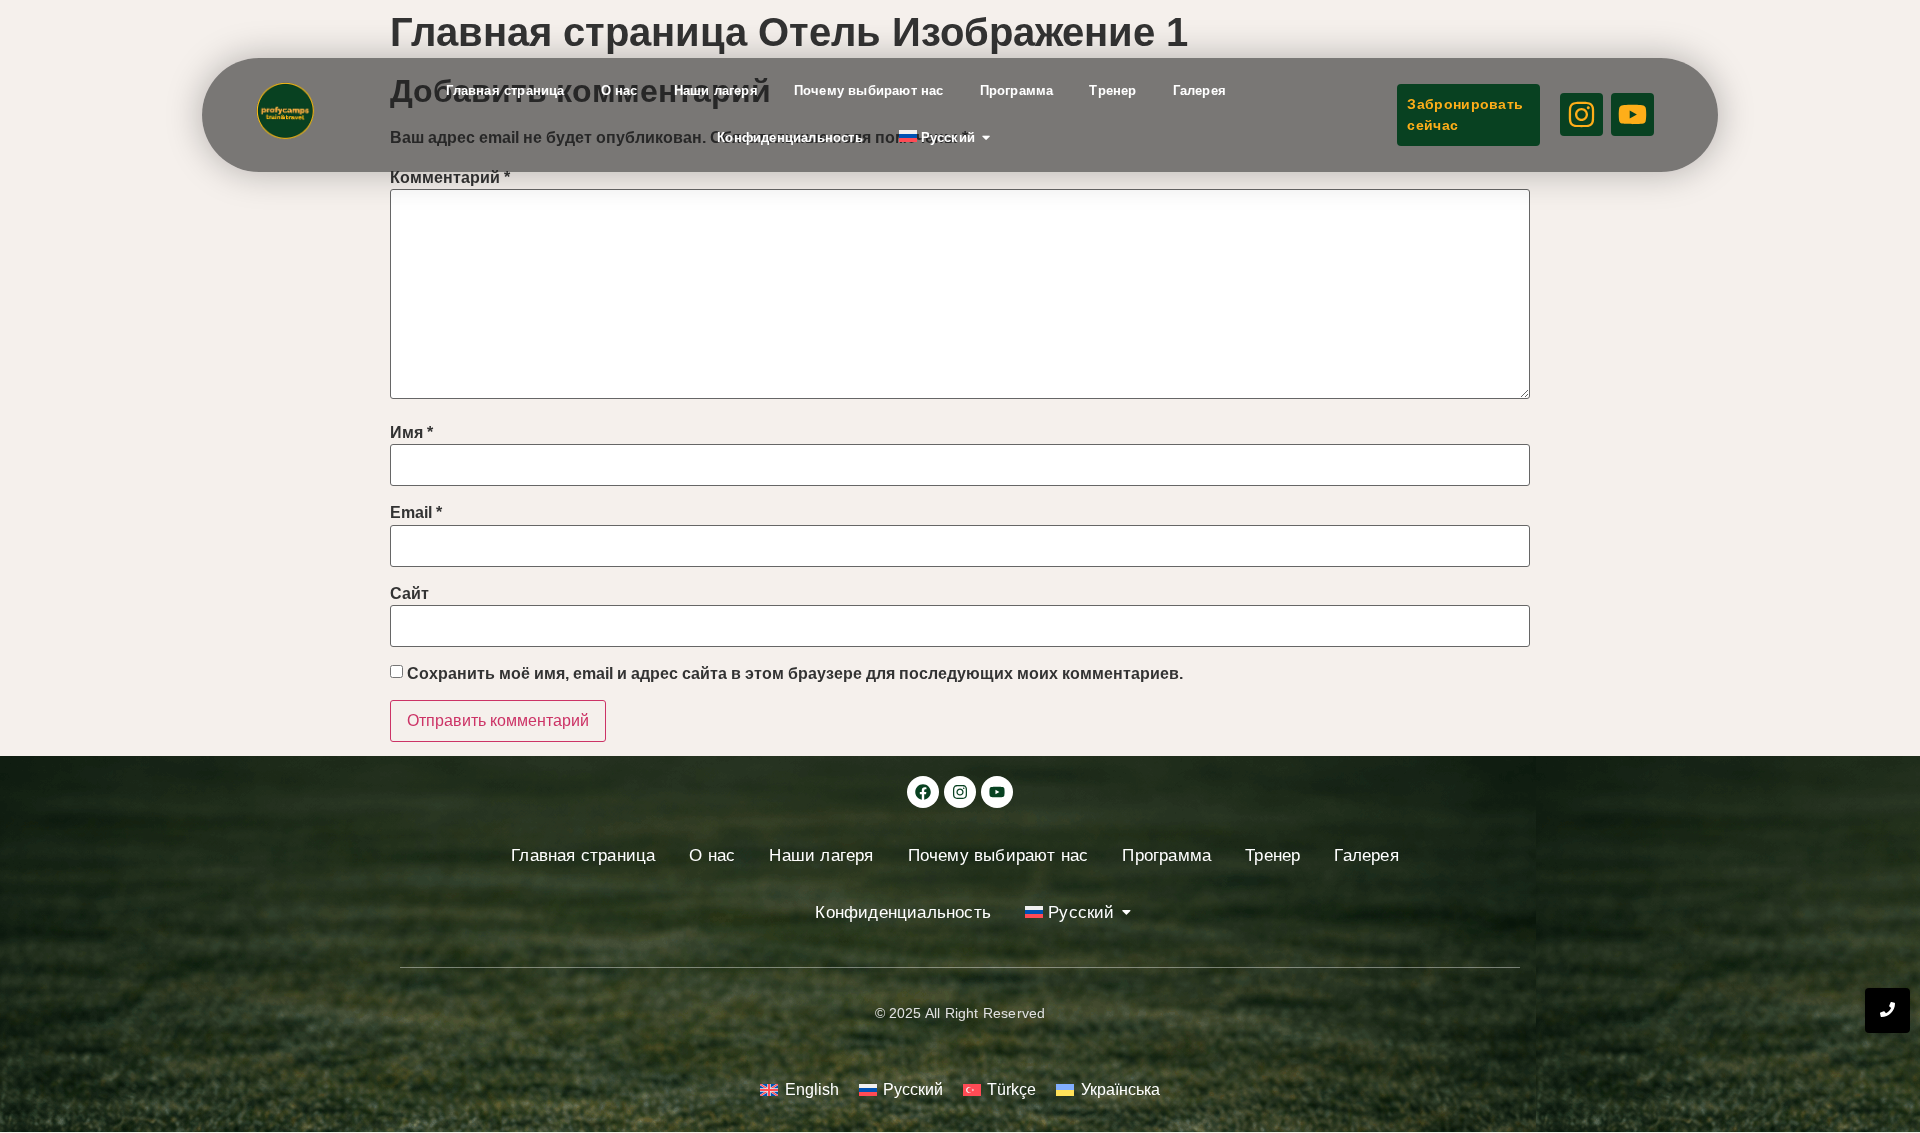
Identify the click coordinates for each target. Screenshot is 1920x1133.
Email (416, 513)
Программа (1017, 90)
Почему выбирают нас (869, 90)
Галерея (1199, 90)
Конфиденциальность (790, 137)
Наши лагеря (716, 90)
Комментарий (450, 178)
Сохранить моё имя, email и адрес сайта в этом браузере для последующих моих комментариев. (795, 674)
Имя (411, 433)
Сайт (409, 594)
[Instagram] (960, 792)
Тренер (1112, 90)
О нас (619, 90)
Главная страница (505, 90)
